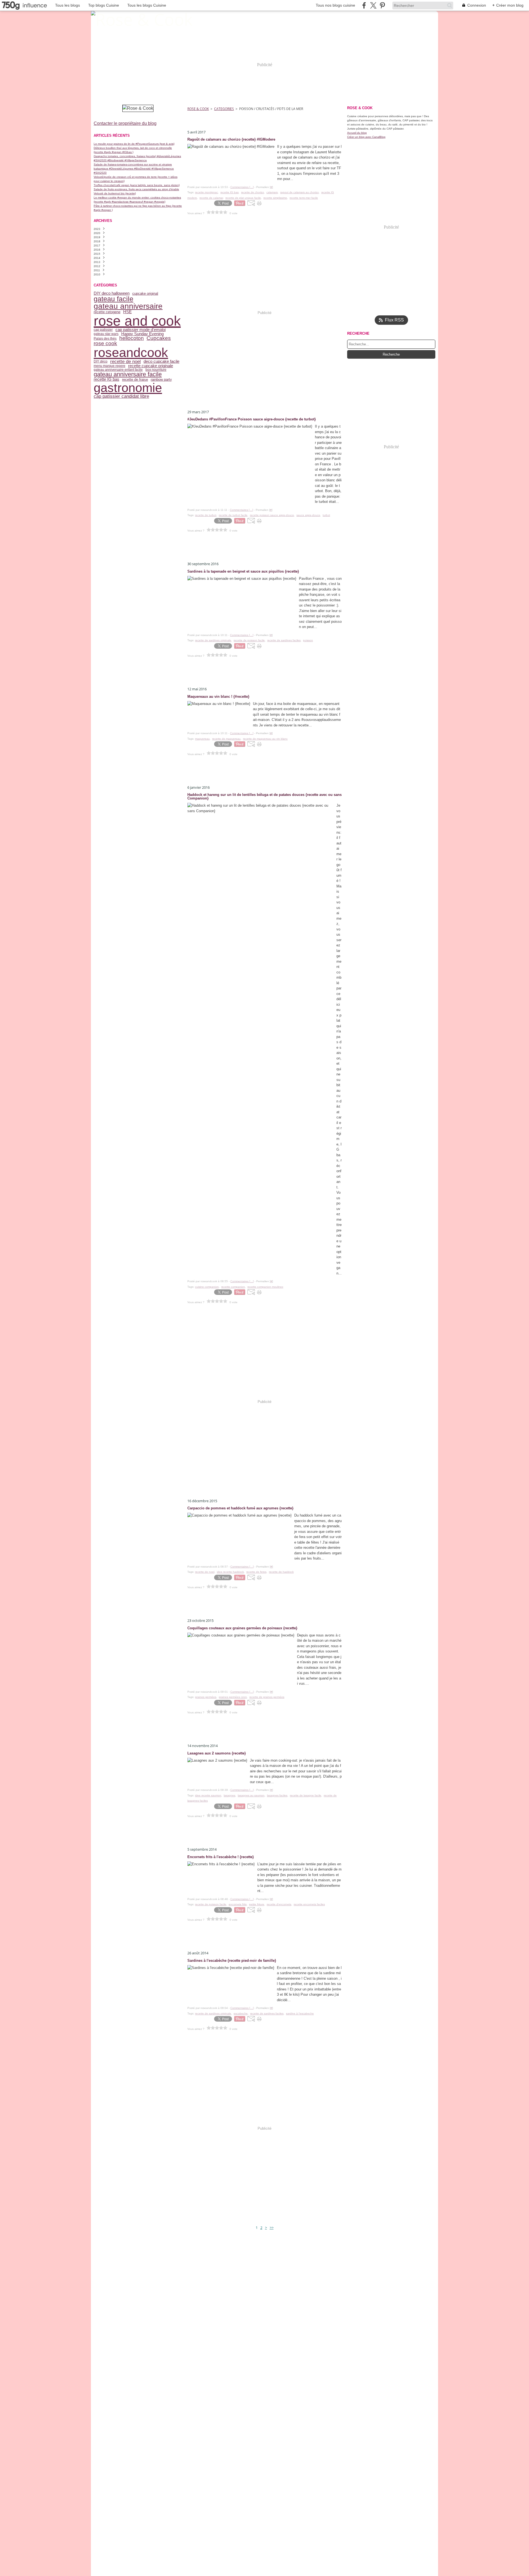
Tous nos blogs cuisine (335, 5)
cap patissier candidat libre (121, 396)
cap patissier (103, 330)
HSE (127, 312)
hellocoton (132, 338)
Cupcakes (159, 338)
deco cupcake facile (161, 362)
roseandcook (131, 352)
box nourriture (156, 370)
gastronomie (128, 388)
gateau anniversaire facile (128, 374)
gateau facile (114, 299)
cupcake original (145, 293)
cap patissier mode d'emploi (141, 330)
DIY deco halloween (112, 293)
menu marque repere (110, 366)
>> (272, 2228)
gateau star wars (106, 334)
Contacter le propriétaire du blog (125, 123)
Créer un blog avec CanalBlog (366, 137)
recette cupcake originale (151, 366)
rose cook (105, 344)
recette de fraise (135, 379)
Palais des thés (105, 339)
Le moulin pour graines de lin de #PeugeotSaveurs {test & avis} (134, 144)
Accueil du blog (357, 133)
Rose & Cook (198, 109)
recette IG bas (106, 379)
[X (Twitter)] (373, 5)
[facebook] (364, 5)
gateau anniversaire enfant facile (118, 370)
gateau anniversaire (128, 306)
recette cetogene (107, 312)
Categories (224, 109)
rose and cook (137, 321)
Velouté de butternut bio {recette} (115, 193)
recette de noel (125, 362)
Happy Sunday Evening (142, 334)
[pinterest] (382, 5)
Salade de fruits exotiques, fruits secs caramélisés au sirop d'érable (136, 189)
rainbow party (161, 379)
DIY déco (101, 361)
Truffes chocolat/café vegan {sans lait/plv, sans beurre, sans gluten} (137, 185)
